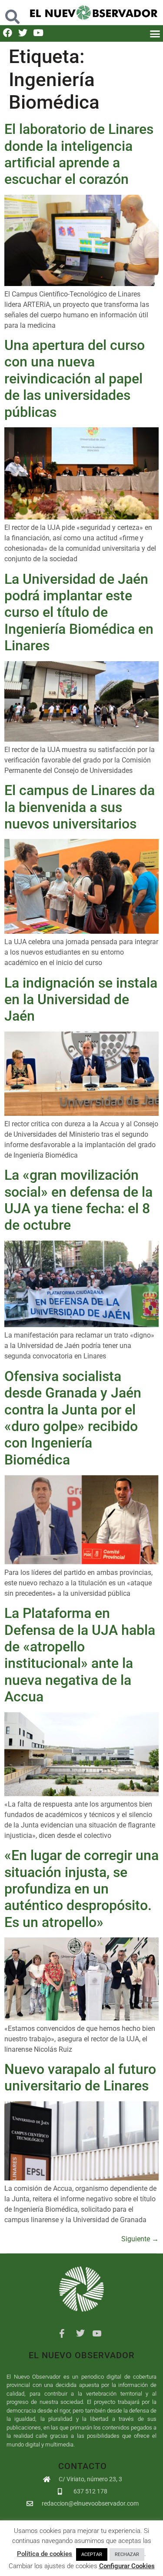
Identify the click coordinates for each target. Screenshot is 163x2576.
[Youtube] (38, 33)
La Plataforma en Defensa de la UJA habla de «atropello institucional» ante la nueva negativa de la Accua (80, 1655)
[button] (12, 12)
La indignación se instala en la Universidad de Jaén (81, 1000)
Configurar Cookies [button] (127, 2566)
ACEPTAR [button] (92, 2554)
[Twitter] (23, 33)
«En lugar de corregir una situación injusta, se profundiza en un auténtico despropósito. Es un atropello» (81, 1889)
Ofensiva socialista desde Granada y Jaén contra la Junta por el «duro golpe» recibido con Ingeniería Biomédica (73, 1418)
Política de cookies (45, 2554)
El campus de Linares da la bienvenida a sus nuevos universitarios (80, 807)
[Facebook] (8, 33)
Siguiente (140, 2239)
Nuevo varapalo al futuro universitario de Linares (80, 2077)
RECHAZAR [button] (127, 2554)
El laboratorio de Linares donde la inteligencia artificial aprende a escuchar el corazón (79, 154)
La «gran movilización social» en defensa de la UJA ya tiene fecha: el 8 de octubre (78, 1200)
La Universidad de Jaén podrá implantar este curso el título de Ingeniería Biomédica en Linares (79, 612)
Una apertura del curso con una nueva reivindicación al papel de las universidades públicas (75, 379)
